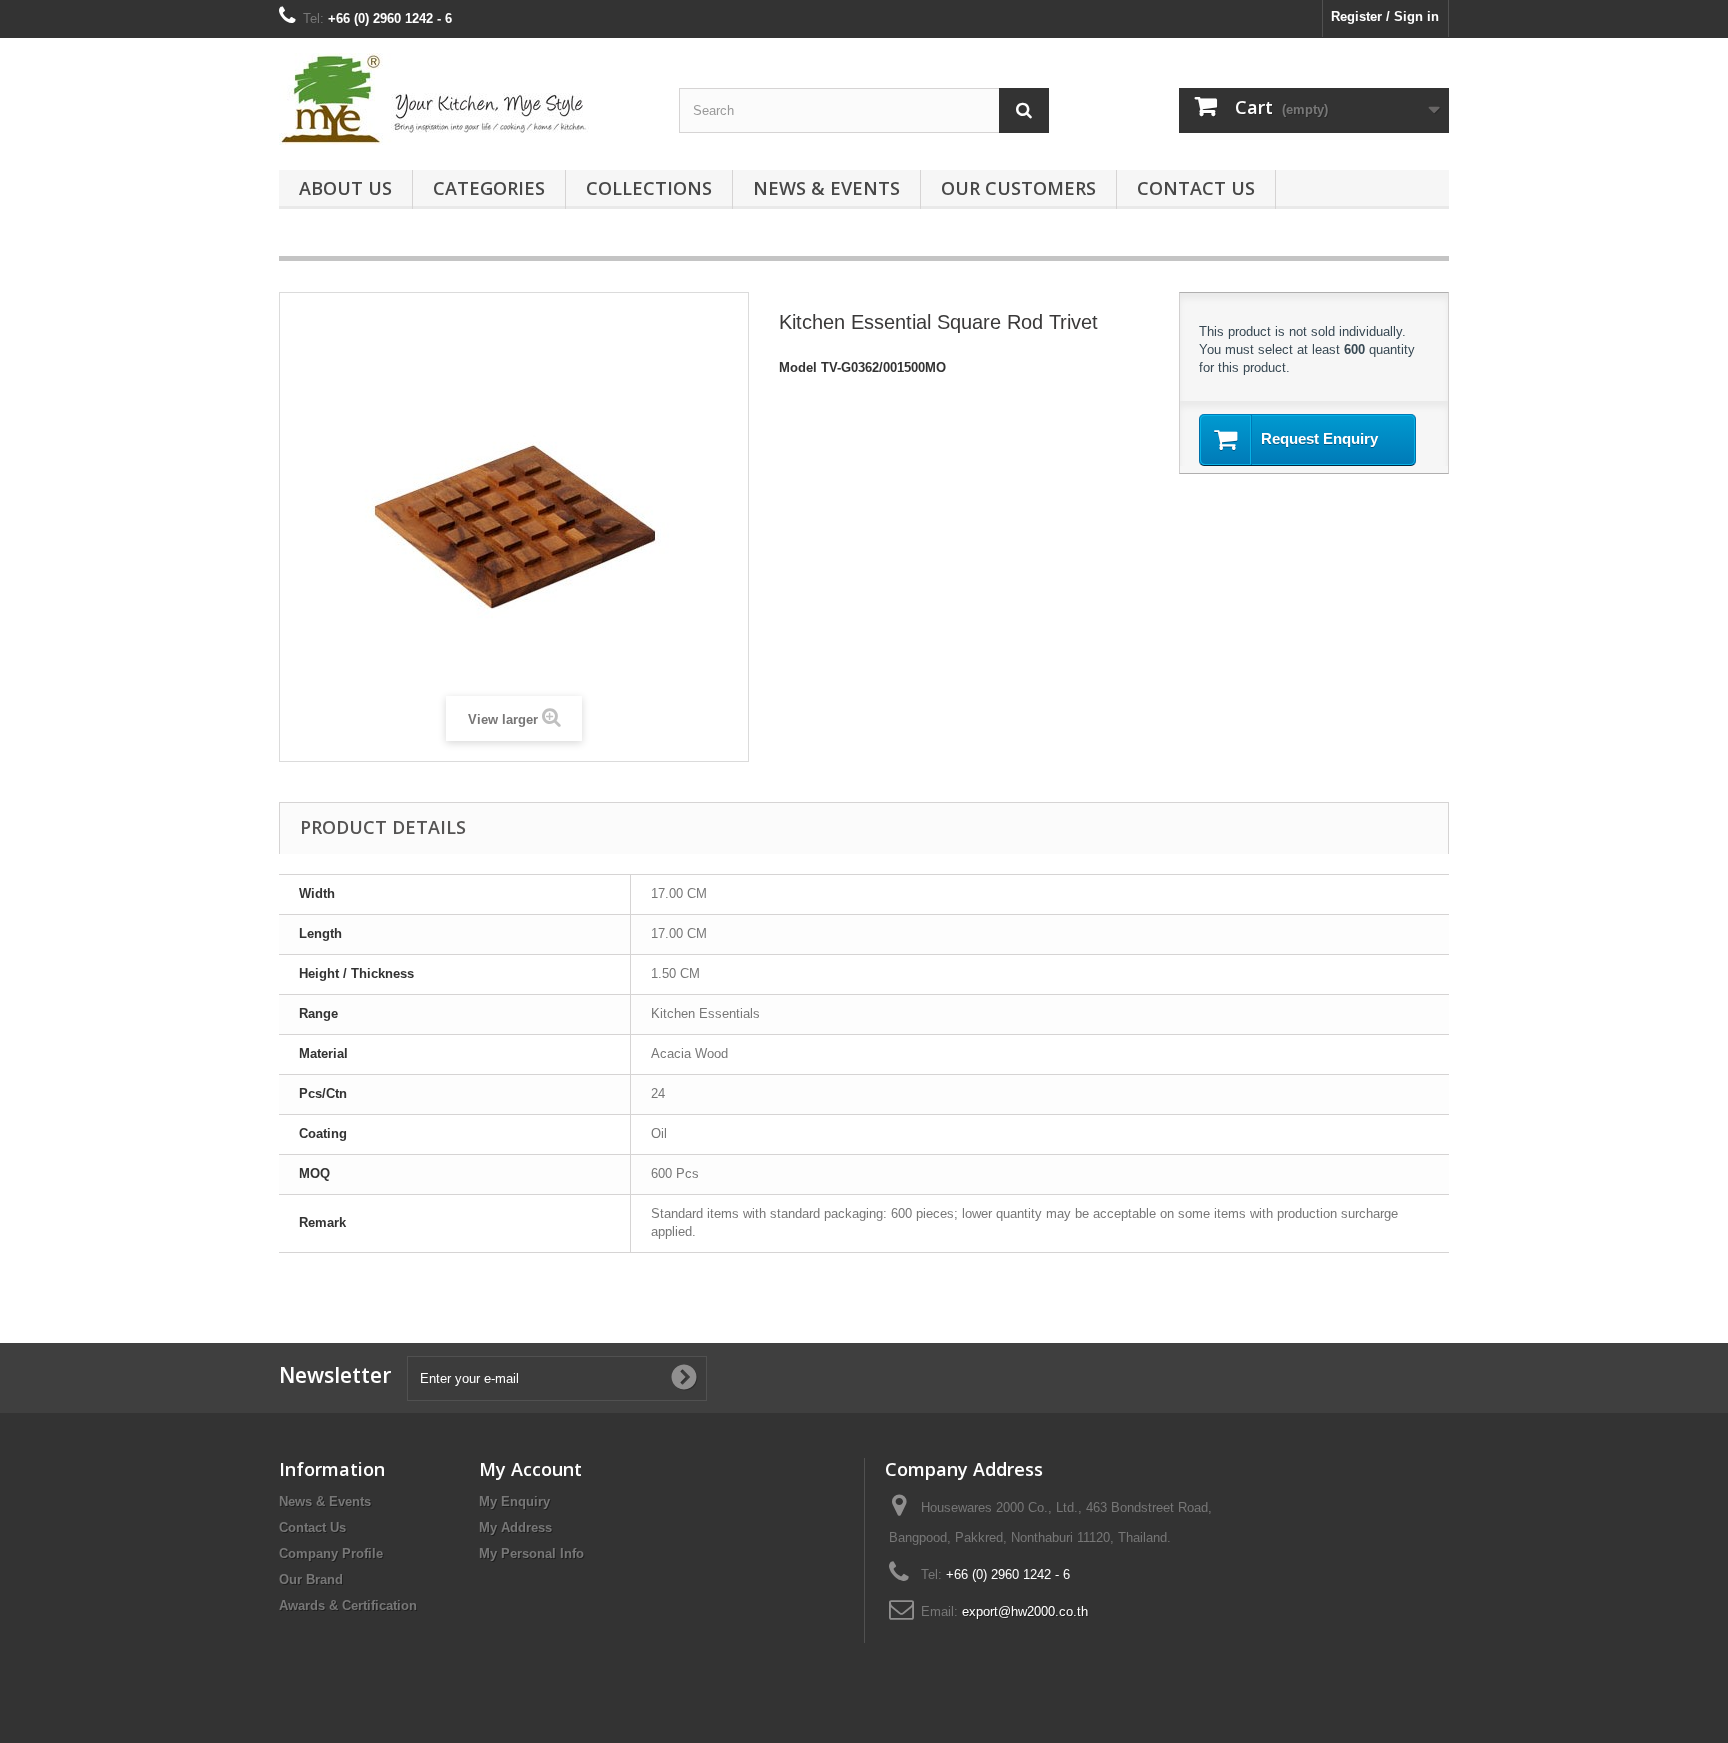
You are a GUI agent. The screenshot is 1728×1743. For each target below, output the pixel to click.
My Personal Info (531, 1553)
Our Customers (1018, 188)
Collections (649, 188)
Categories (489, 188)
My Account (530, 1469)
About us (345, 188)
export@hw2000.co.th (1025, 1611)
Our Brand (311, 1579)
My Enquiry (514, 1501)
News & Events (826, 188)
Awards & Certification (348, 1605)
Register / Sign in (1385, 16)
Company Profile (331, 1553)
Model (798, 367)
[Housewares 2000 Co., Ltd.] (464, 99)
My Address (515, 1527)
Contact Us (1196, 188)
